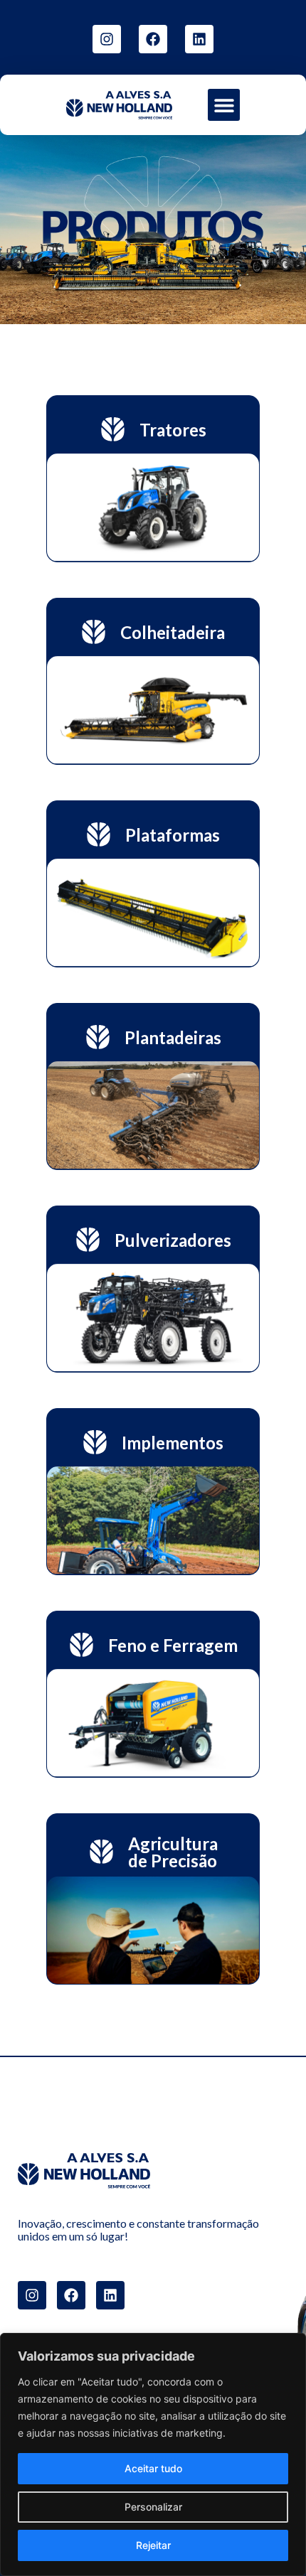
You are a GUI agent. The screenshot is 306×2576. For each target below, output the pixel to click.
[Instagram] (107, 39)
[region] (153, 2454)
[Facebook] (153, 39)
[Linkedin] (199, 39)
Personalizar (153, 2507)
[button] (224, 105)
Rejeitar (153, 2545)
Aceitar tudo (153, 2468)
